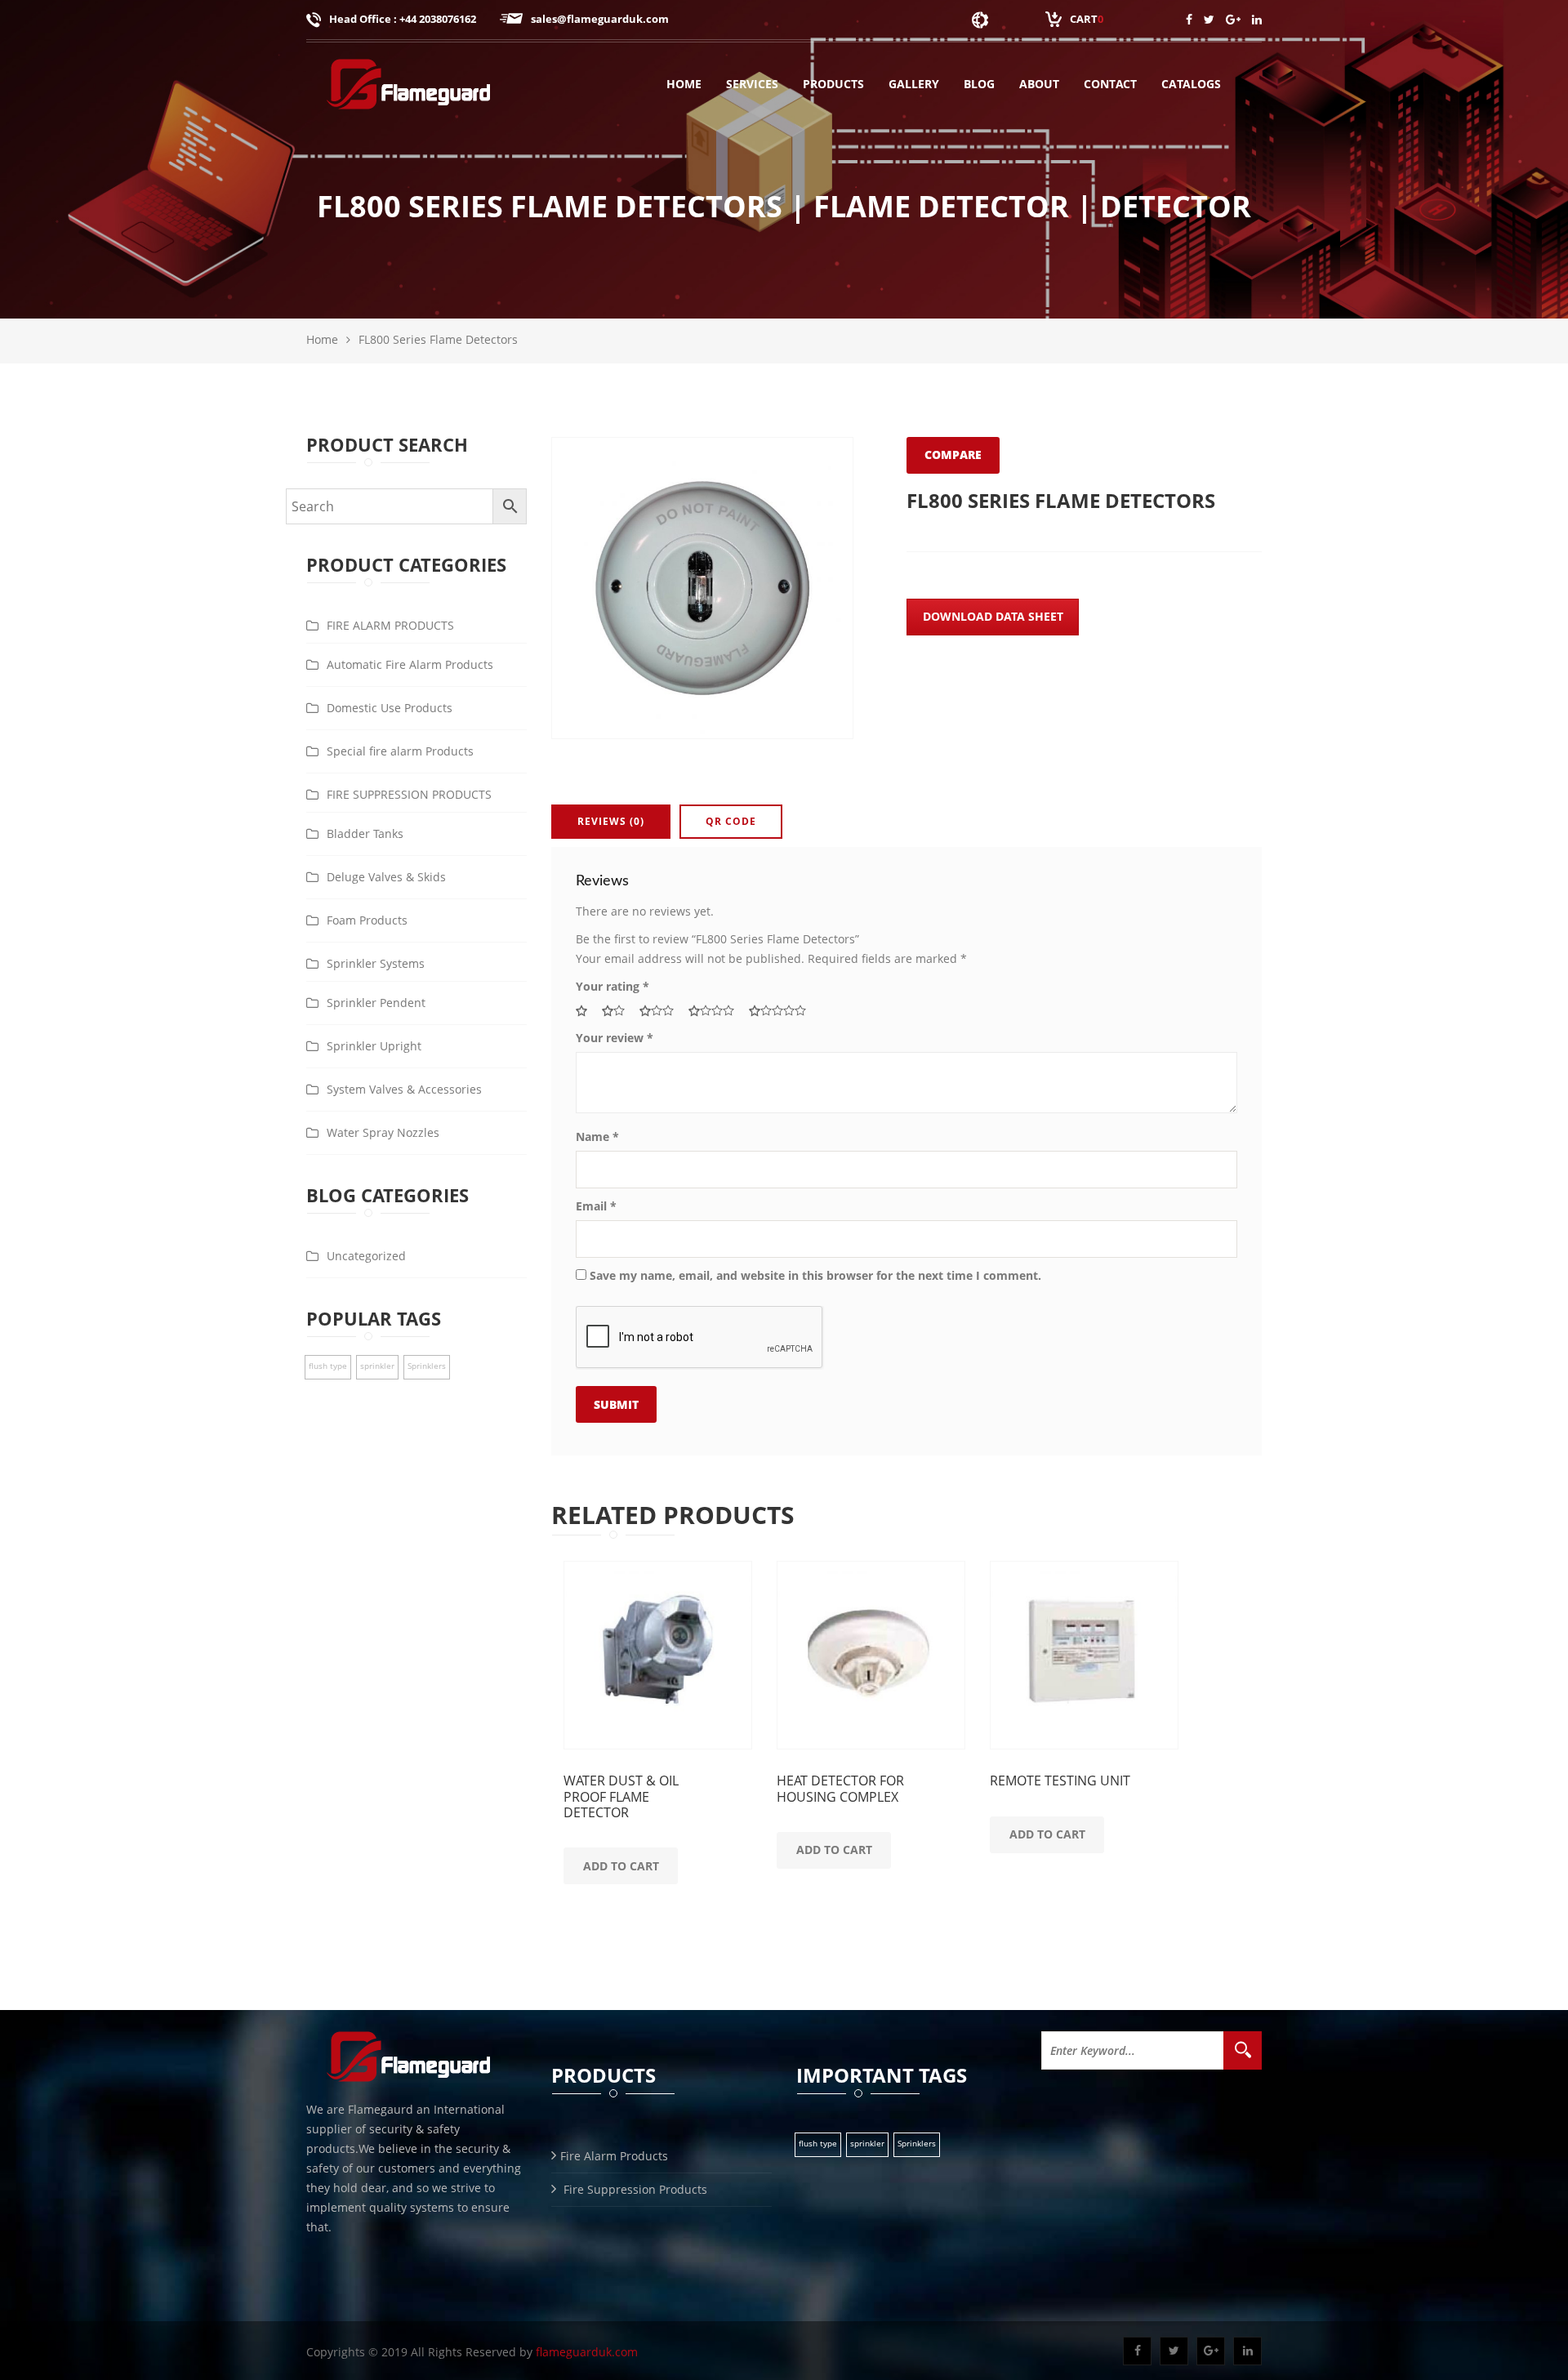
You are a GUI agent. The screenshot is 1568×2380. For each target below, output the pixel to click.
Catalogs (1191, 84)
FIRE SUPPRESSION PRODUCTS (409, 794)
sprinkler (377, 1366)
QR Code (731, 821)
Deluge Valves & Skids (386, 877)
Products (833, 84)
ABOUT (1039, 84)
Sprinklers (427, 1366)
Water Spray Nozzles (383, 1132)
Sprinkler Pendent (376, 1003)
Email (596, 1206)
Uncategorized (366, 1256)
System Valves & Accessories (404, 1089)
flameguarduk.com (587, 2352)
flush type (328, 1366)
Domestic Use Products (390, 708)
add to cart (621, 1866)
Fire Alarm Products (614, 2156)
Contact (1110, 84)
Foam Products (367, 920)
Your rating (612, 986)
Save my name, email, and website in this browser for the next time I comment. (815, 1275)
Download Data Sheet (993, 616)
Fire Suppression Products (634, 2189)
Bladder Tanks (365, 833)
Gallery (914, 84)
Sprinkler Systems (376, 963)
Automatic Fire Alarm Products (410, 664)
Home (684, 84)
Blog (979, 84)
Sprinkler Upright (374, 1046)
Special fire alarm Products (400, 751)
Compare (953, 455)
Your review (615, 1038)
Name (597, 1137)
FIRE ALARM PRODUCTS (390, 625)
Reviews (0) (611, 821)
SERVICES (752, 84)
